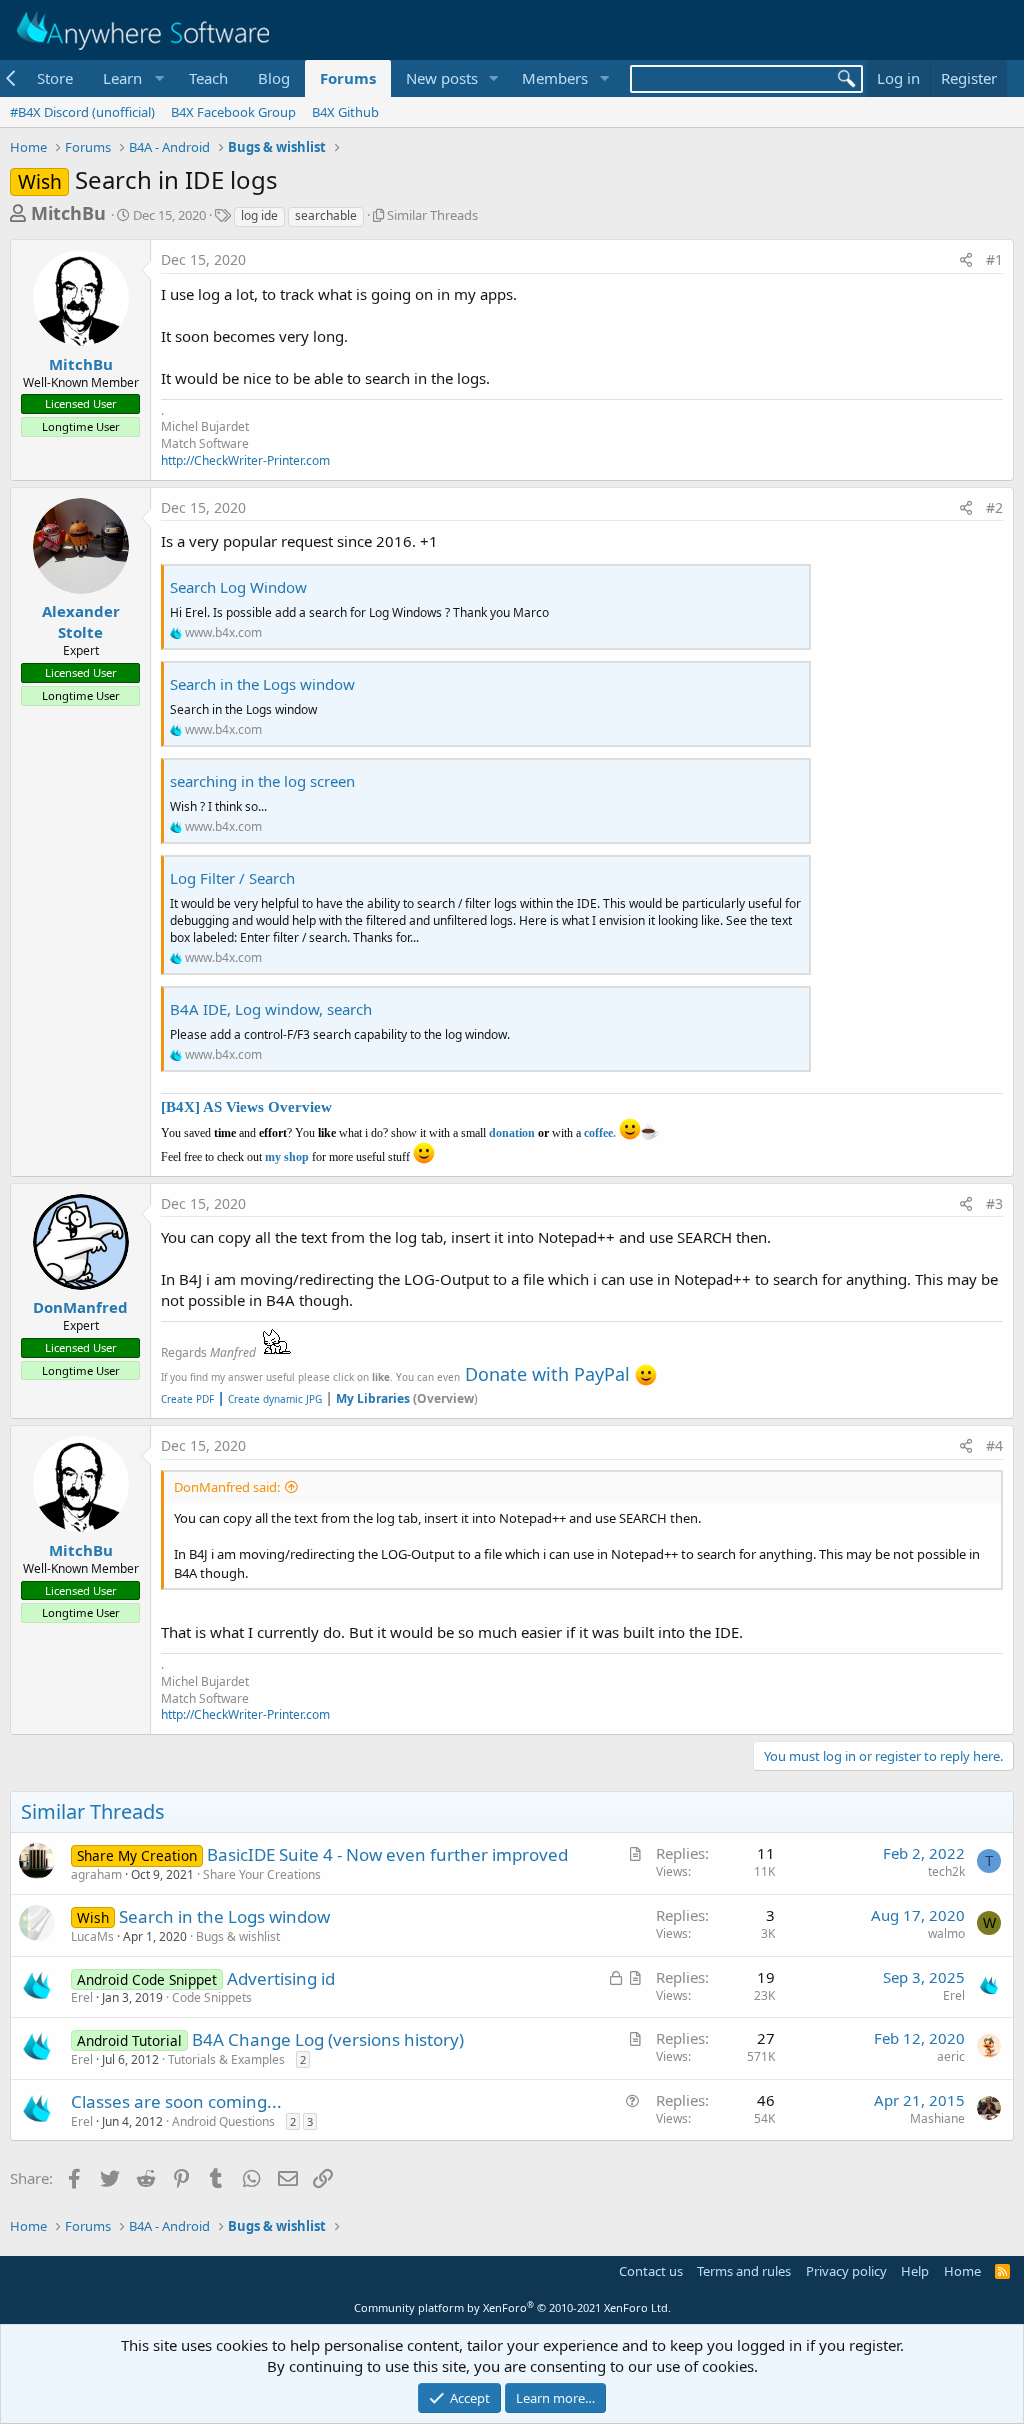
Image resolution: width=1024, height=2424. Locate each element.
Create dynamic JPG (269, 1399)
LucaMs (92, 1936)
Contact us (651, 2271)
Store (55, 78)
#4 (994, 1445)
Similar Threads (432, 215)
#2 (994, 507)
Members (555, 78)
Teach (208, 78)
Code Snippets (212, 1997)
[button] (131, 78)
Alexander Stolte (81, 621)
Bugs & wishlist (238, 1936)
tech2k (946, 1871)
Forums (348, 78)
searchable (326, 215)
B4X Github (345, 112)
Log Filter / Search (232, 878)
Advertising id (281, 1978)
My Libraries (373, 1398)
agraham (96, 1874)
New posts (442, 78)
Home (962, 2271)
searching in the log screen (262, 781)
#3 (994, 1203)
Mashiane (937, 2118)
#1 (994, 259)
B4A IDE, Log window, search (271, 1009)
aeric (951, 2056)
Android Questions (223, 2121)
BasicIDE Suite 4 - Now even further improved (387, 1854)
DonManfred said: (227, 1487)
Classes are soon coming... (176, 2101)
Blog (274, 78)
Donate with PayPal (547, 1374)
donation (512, 1133)
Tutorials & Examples (226, 2059)
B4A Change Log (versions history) (328, 2039)
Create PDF (187, 1399)
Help (915, 2271)
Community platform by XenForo (512, 2307)
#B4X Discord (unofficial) (82, 112)
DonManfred (80, 1307)
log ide (259, 215)
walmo (946, 1933)
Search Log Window (238, 587)
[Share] (966, 260)
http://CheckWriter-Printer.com (245, 460)
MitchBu (68, 213)
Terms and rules (744, 2271)
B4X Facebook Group (233, 112)
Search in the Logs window (262, 684)
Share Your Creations (262, 1874)
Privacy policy (846, 2271)
